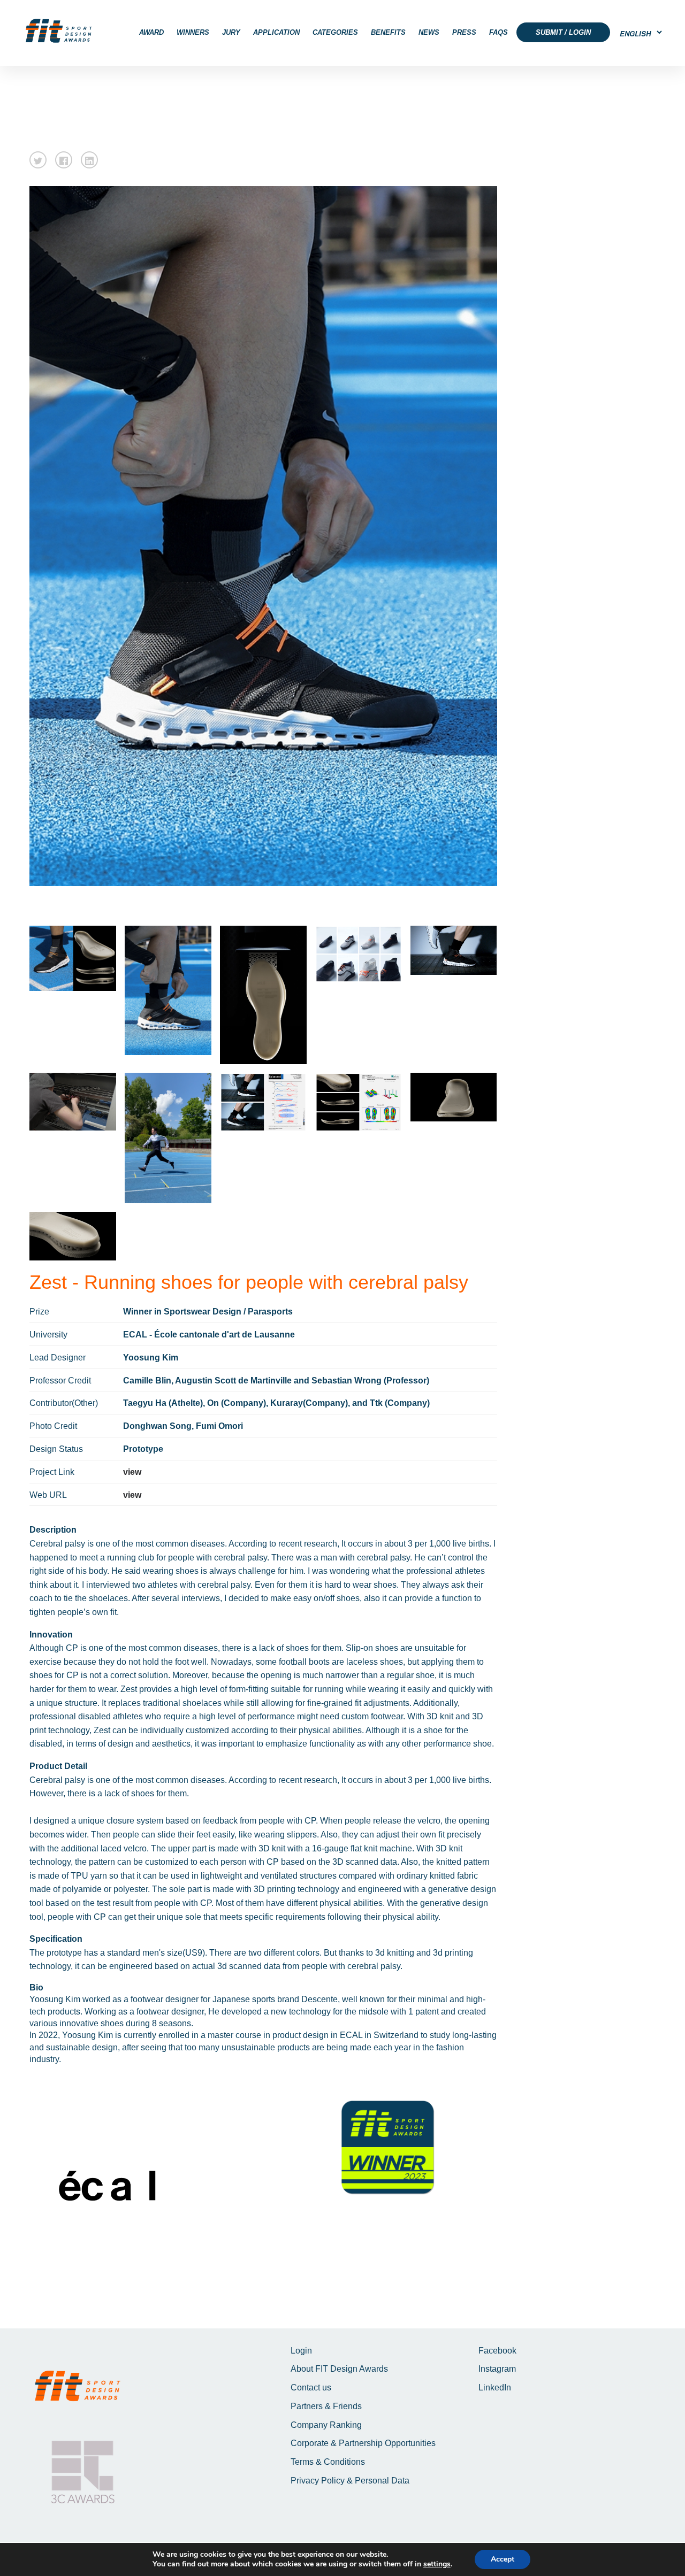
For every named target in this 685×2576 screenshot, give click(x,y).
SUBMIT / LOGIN (563, 32)
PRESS (464, 32)
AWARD (151, 32)
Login (301, 2351)
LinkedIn (495, 2387)
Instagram (497, 2369)
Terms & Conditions (328, 2462)
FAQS (498, 32)
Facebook (497, 2351)
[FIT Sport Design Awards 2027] (59, 31)
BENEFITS (388, 32)
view (132, 1472)
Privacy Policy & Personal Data (350, 2481)
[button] (38, 160)
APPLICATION (276, 32)
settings (437, 2564)
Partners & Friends (326, 2406)
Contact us (311, 2387)
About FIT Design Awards (339, 2369)
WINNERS (193, 32)
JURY (231, 32)
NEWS (429, 32)
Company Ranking (326, 2425)
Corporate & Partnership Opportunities (363, 2443)
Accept (503, 2559)
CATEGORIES (335, 32)
